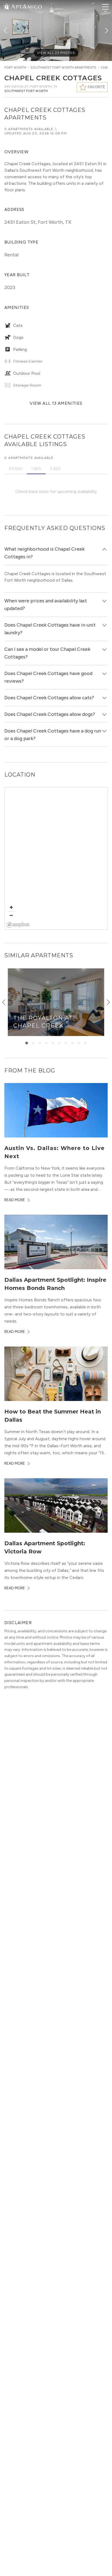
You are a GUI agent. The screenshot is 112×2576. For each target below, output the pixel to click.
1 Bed (36, 469)
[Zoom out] (11, 915)
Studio (16, 469)
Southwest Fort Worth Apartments (63, 68)
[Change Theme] (7, 6)
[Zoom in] (11, 907)
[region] (56, 859)
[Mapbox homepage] (18, 925)
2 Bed (55, 469)
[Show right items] (108, 1002)
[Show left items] (4, 1002)
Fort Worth (15, 68)
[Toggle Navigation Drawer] (105, 7)
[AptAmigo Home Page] (26, 6)
